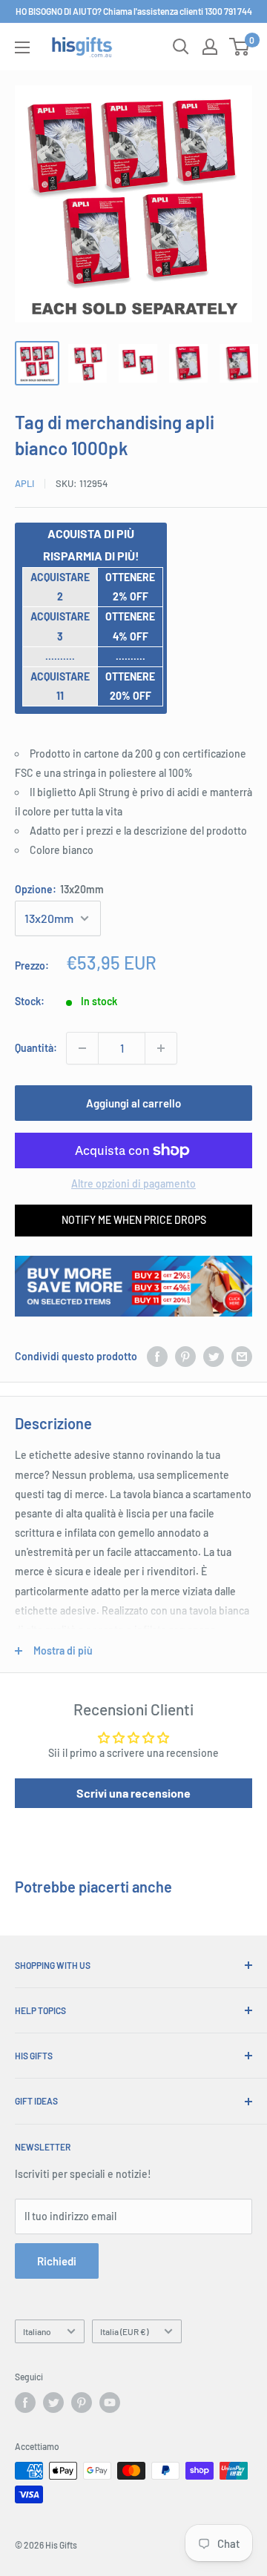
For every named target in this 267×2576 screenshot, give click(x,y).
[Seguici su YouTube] (110, 2403)
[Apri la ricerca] (181, 47)
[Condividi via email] (242, 1357)
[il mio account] (210, 47)
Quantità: (36, 1048)
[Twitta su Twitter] (214, 1357)
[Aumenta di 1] (161, 1048)
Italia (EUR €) (124, 2331)
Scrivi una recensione (133, 1793)
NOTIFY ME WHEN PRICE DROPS (134, 1220)
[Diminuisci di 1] (82, 1048)
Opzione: (59, 889)
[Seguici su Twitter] (53, 2403)
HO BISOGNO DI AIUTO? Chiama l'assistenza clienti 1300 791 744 (134, 11)
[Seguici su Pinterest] (82, 2403)
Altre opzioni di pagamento (133, 1183)
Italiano (37, 2331)
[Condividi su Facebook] (157, 1357)
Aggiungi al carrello (133, 1103)
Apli (24, 483)
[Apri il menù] (22, 47)
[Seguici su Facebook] (25, 2403)
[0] (240, 47)
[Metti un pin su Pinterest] (185, 1357)
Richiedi (57, 2261)
